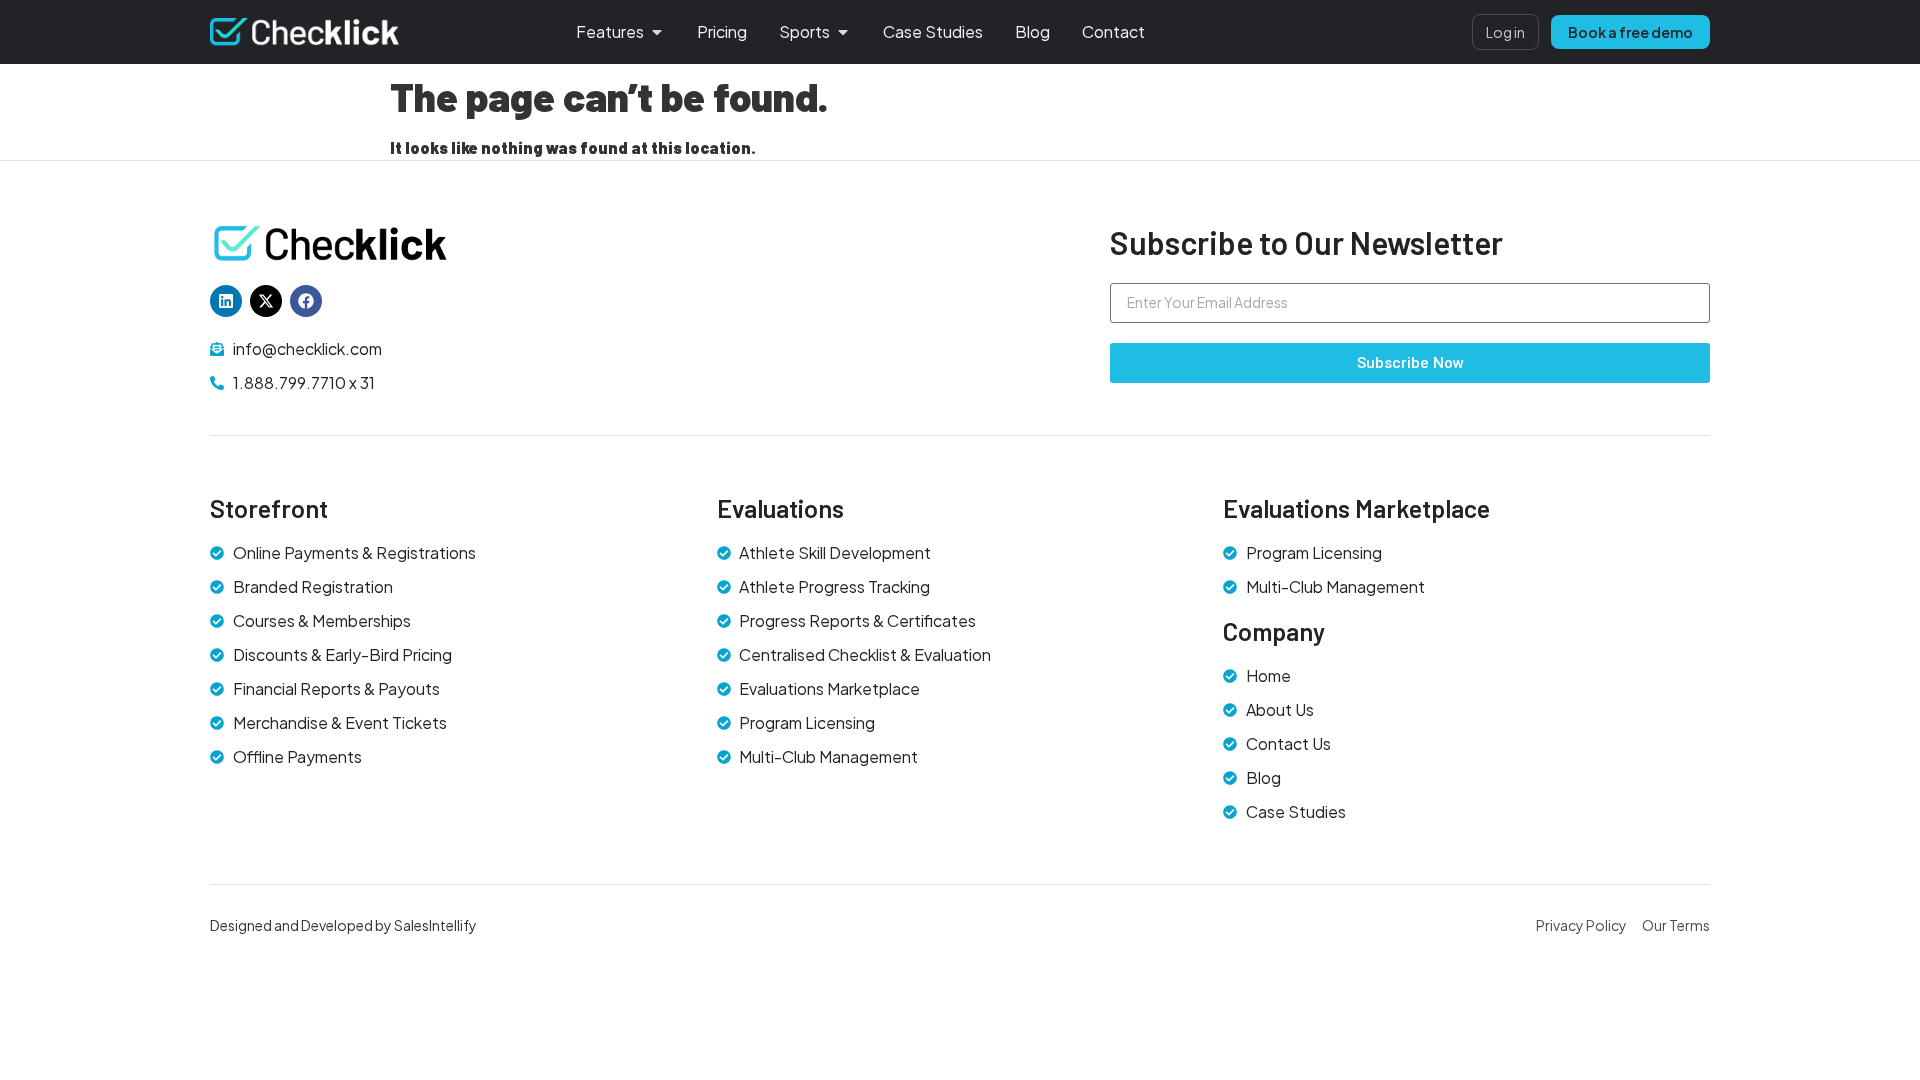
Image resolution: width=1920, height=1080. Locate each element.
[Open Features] (657, 32)
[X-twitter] (266, 301)
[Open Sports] (843, 32)
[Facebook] (306, 301)
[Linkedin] (226, 301)
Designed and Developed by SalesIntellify (343, 925)
